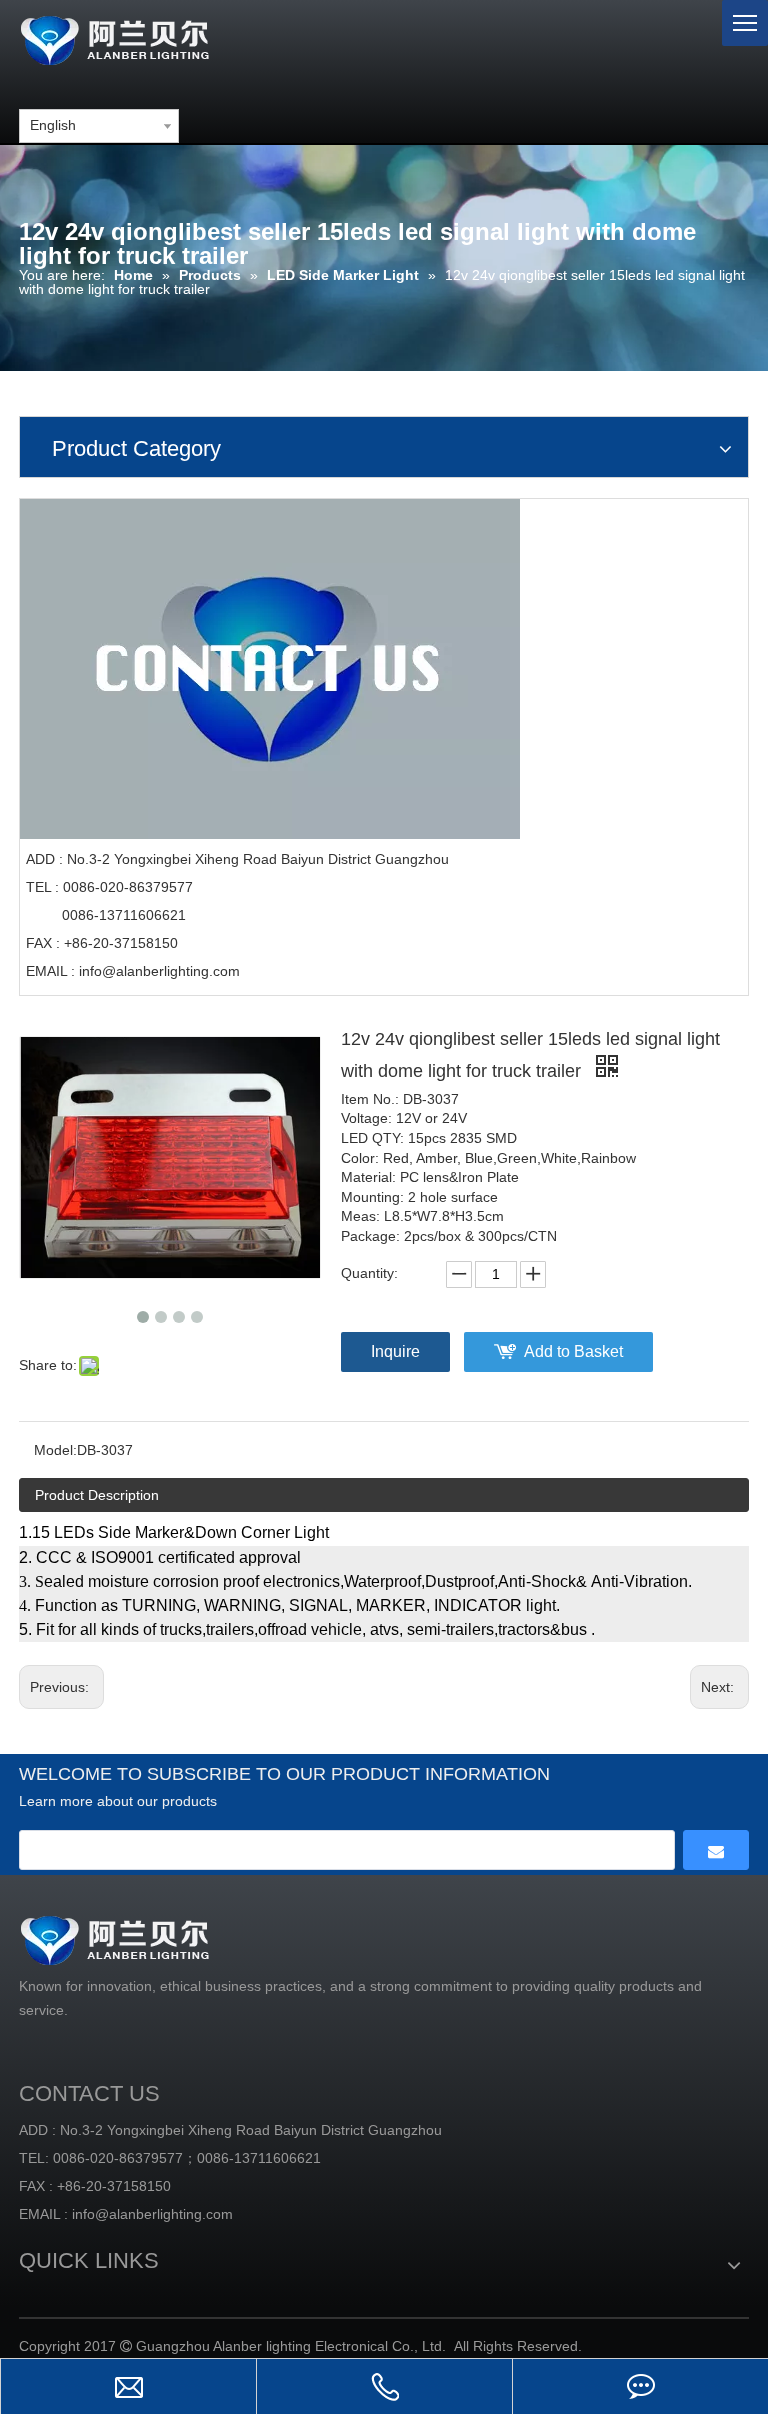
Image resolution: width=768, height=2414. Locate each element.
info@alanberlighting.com (159, 971)
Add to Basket (573, 1351)
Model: (55, 1450)
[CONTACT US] (270, 669)
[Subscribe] (716, 1850)
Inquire (395, 1351)
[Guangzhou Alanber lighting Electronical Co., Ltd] (144, 37)
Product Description (97, 1495)
